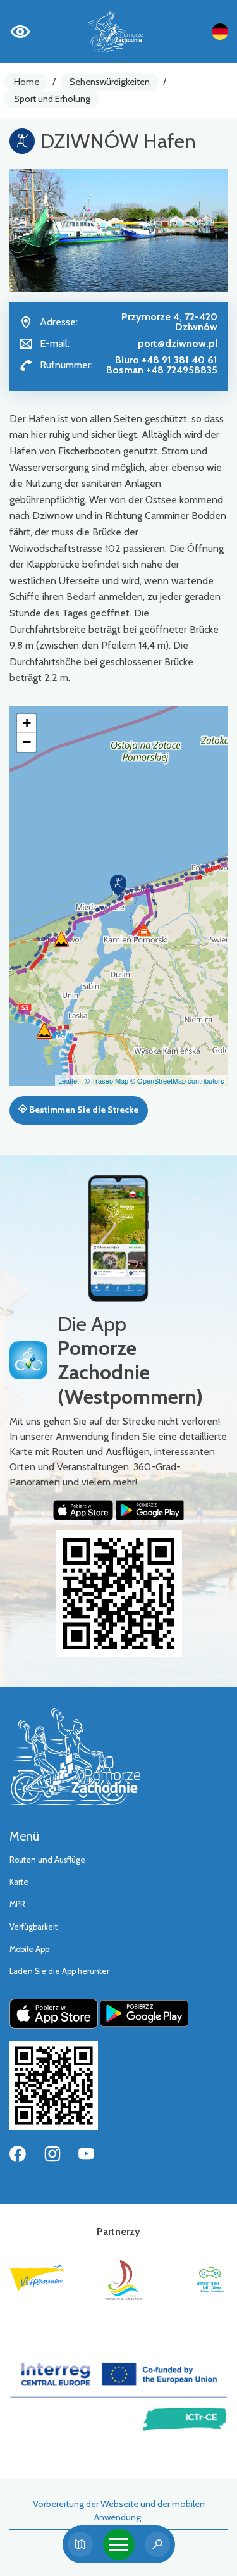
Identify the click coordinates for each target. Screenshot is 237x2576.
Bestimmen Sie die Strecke (83, 1110)
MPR (17, 1904)
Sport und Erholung (52, 99)
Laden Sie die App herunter (59, 1971)
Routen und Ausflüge (47, 1860)
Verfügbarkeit (33, 1927)
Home (27, 82)
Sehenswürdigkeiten (110, 82)
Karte (19, 1882)
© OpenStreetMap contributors (177, 1080)
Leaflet (69, 1080)
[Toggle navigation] (119, 2544)
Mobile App (29, 1949)
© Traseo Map (106, 1080)
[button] (118, 885)
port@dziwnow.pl (178, 343)
